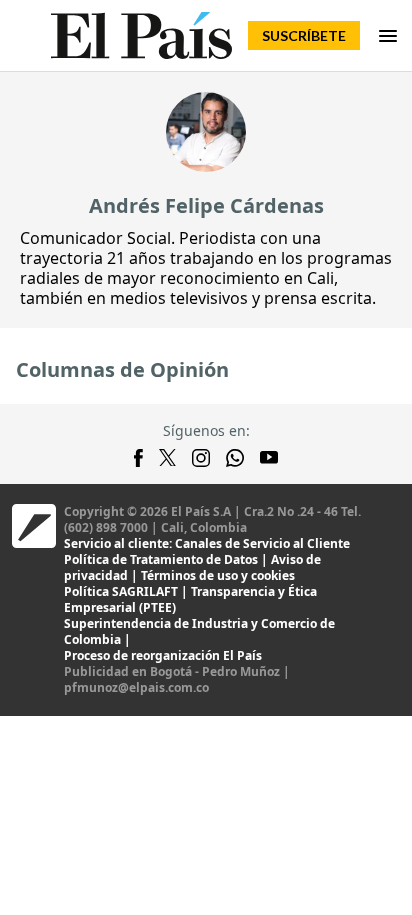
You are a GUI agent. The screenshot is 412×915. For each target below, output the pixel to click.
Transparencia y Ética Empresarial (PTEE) (190, 599)
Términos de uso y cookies (218, 575)
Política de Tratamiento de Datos (161, 559)
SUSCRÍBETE (304, 35)
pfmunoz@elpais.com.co (136, 687)
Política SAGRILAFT (121, 591)
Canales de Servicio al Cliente (262, 543)
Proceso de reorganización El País (163, 655)
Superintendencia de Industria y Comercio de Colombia (199, 631)
